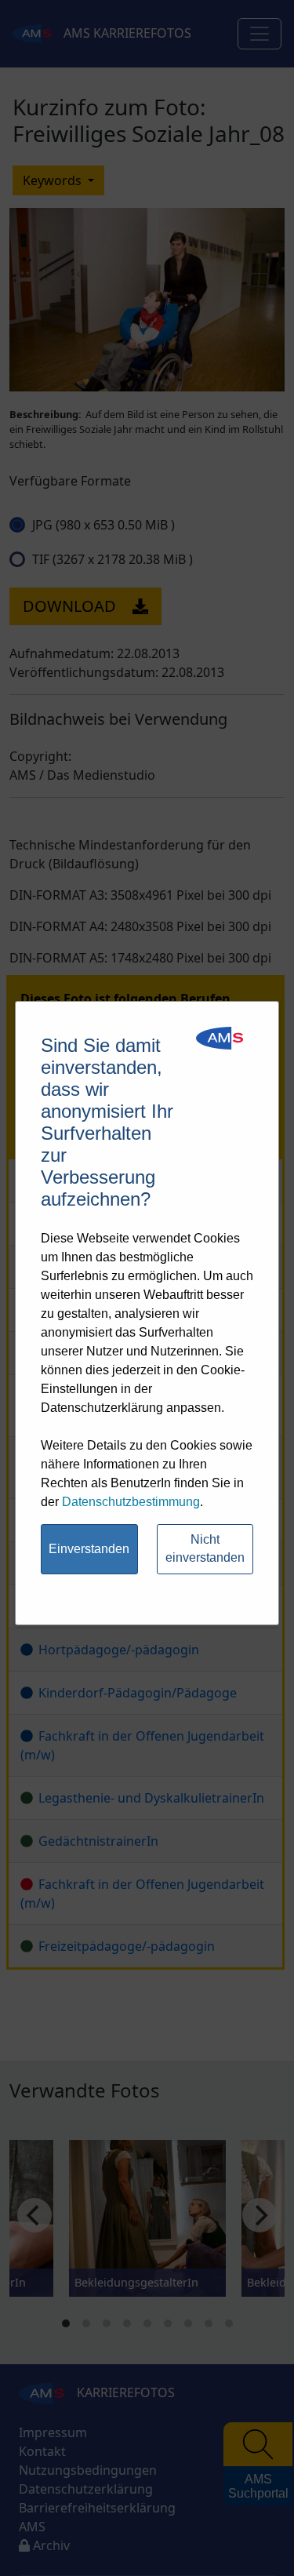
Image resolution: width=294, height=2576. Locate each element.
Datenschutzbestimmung (131, 1502)
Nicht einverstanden (205, 1548)
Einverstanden (89, 1549)
